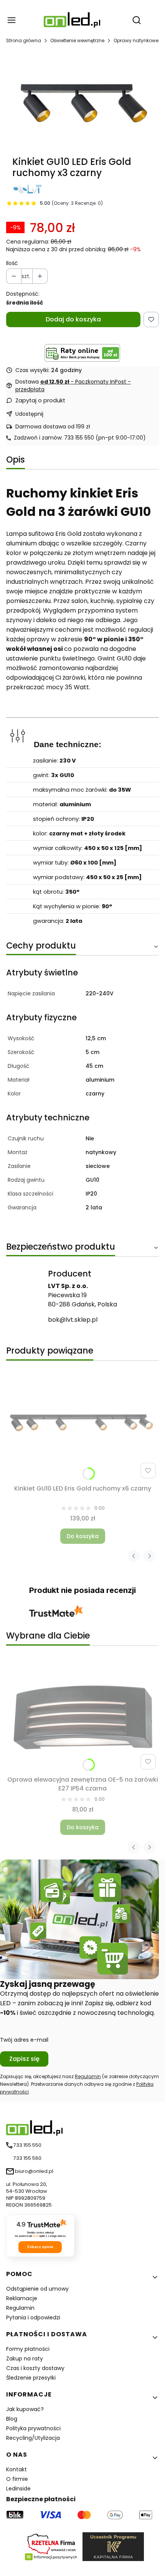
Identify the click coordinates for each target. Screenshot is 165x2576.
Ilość (12, 263)
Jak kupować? (25, 2409)
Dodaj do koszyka (73, 319)
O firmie (17, 2479)
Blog (12, 2419)
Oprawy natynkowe (136, 40)
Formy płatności (28, 2349)
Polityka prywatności (33, 2428)
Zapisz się (24, 2059)
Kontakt (16, 2469)
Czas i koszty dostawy (35, 2368)
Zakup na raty (25, 2359)
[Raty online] (82, 353)
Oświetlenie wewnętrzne (77, 40)
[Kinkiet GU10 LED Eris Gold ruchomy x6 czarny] (82, 1424)
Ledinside (18, 2489)
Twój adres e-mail (24, 2040)
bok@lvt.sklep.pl (73, 1320)
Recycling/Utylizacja (33, 2438)
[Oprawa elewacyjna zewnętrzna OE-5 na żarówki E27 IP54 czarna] (82, 1715)
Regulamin (88, 2076)
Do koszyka (83, 1536)
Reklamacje (22, 2298)
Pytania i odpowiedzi (33, 2317)
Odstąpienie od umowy (37, 2289)
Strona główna (24, 40)
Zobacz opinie (40, 2247)
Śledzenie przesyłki (31, 2378)
